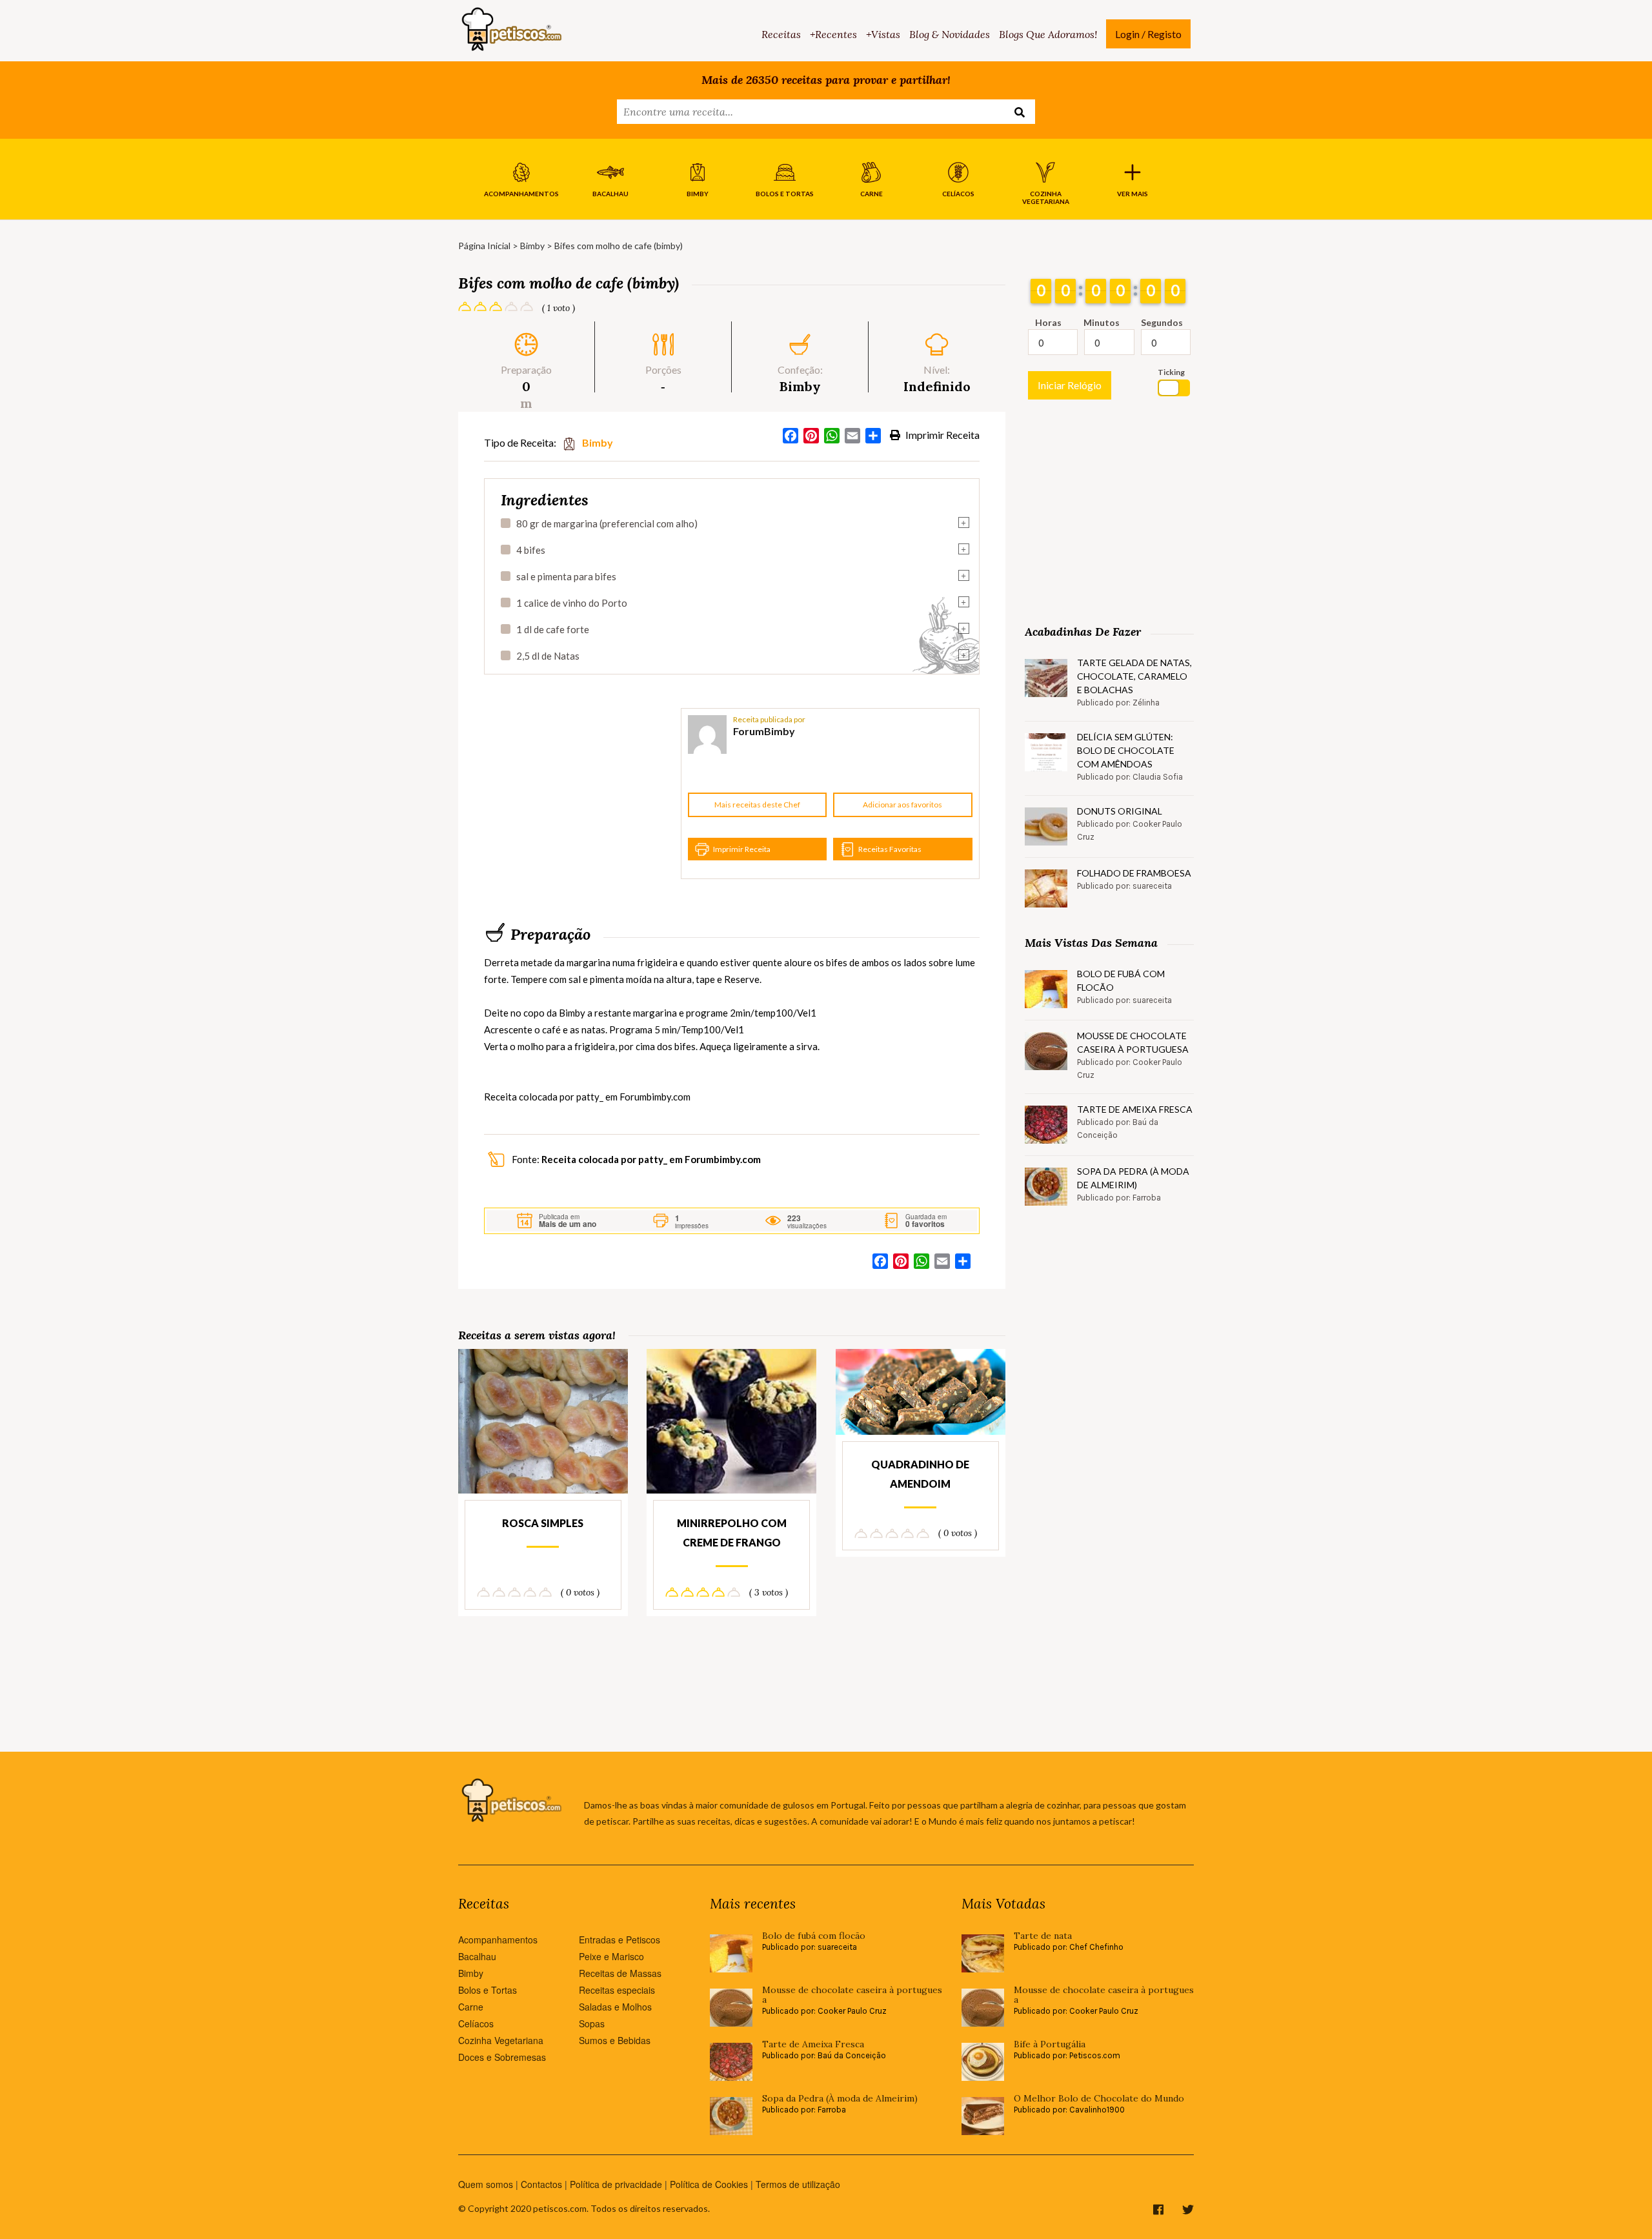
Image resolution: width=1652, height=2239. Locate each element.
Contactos (541, 2184)
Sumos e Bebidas (615, 2040)
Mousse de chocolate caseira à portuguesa (1133, 1042)
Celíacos (476, 2023)
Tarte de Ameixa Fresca (1135, 1109)
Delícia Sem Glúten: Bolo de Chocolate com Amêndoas (1126, 750)
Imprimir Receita (942, 435)
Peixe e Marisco (611, 1956)
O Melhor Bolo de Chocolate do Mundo (1099, 2099)
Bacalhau (477, 1956)
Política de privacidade (616, 2184)
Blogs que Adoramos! (1048, 34)
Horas (1048, 322)
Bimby (532, 246)
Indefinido (937, 386)
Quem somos (486, 2184)
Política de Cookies (709, 2184)
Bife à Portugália (1050, 2044)
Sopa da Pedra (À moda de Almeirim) (1133, 1178)
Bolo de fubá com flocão (1121, 980)
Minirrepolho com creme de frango (732, 1533)
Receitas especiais (617, 1990)
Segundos (1162, 322)
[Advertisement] (581, 794)
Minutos (1102, 322)
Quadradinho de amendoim (920, 1474)
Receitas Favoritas (890, 849)
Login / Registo (1148, 34)
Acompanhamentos (498, 1940)
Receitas (781, 34)
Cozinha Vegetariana (501, 2040)
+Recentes (833, 34)
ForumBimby (764, 731)
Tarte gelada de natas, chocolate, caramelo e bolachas (1134, 676)
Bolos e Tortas (488, 1990)
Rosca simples (543, 1523)
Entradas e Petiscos (619, 1940)
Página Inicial (484, 246)
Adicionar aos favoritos (902, 805)
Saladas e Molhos (615, 2007)
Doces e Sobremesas (502, 2057)
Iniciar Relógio (1070, 385)
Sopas (592, 2023)
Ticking (1171, 372)
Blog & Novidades (950, 34)
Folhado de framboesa (1134, 873)
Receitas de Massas (620, 1973)
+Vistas (883, 34)
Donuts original (1120, 811)
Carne (471, 2007)
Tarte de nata (1043, 1936)
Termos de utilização (798, 2184)
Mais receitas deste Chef (757, 805)
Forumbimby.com (655, 1097)
